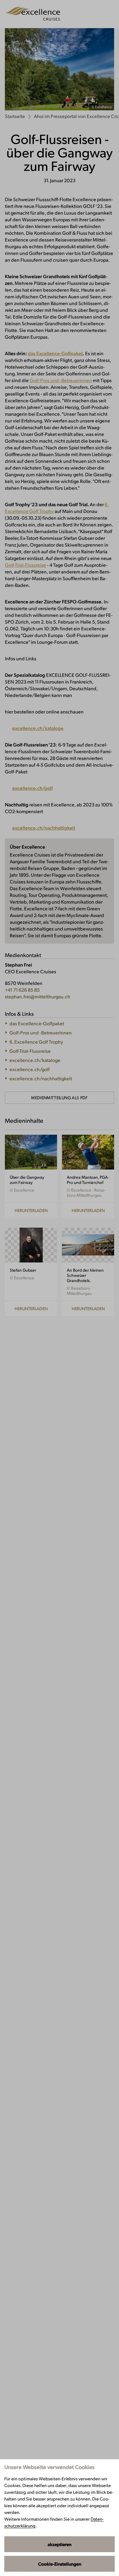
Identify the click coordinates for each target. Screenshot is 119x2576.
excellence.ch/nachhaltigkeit (44, 828)
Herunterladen (31, 1210)
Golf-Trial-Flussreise (25, 565)
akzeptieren (60, 2544)
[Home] (32, 14)
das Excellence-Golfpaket (55, 353)
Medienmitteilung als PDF (59, 1098)
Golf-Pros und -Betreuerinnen (61, 380)
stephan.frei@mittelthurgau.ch (38, 996)
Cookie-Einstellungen (60, 2564)
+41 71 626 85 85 (22, 990)
